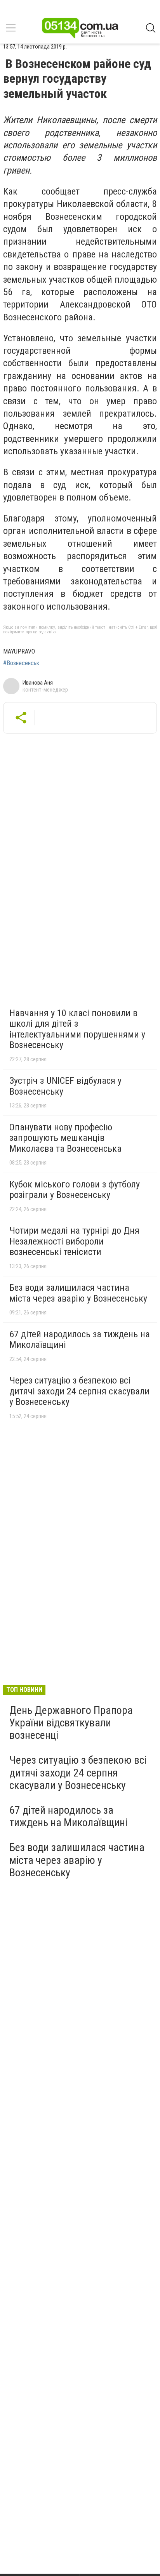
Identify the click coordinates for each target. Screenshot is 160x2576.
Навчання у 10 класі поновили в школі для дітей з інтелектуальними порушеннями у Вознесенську (77, 1029)
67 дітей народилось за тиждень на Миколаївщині (80, 1340)
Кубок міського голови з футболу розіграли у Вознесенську (75, 1190)
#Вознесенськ (21, 663)
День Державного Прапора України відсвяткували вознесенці (71, 1723)
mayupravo (19, 651)
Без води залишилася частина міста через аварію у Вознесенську (78, 1293)
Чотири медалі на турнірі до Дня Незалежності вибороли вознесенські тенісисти (74, 1241)
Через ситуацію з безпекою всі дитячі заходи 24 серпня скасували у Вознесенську (79, 1391)
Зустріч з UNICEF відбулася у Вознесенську (65, 1086)
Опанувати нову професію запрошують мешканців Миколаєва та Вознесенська (65, 1138)
